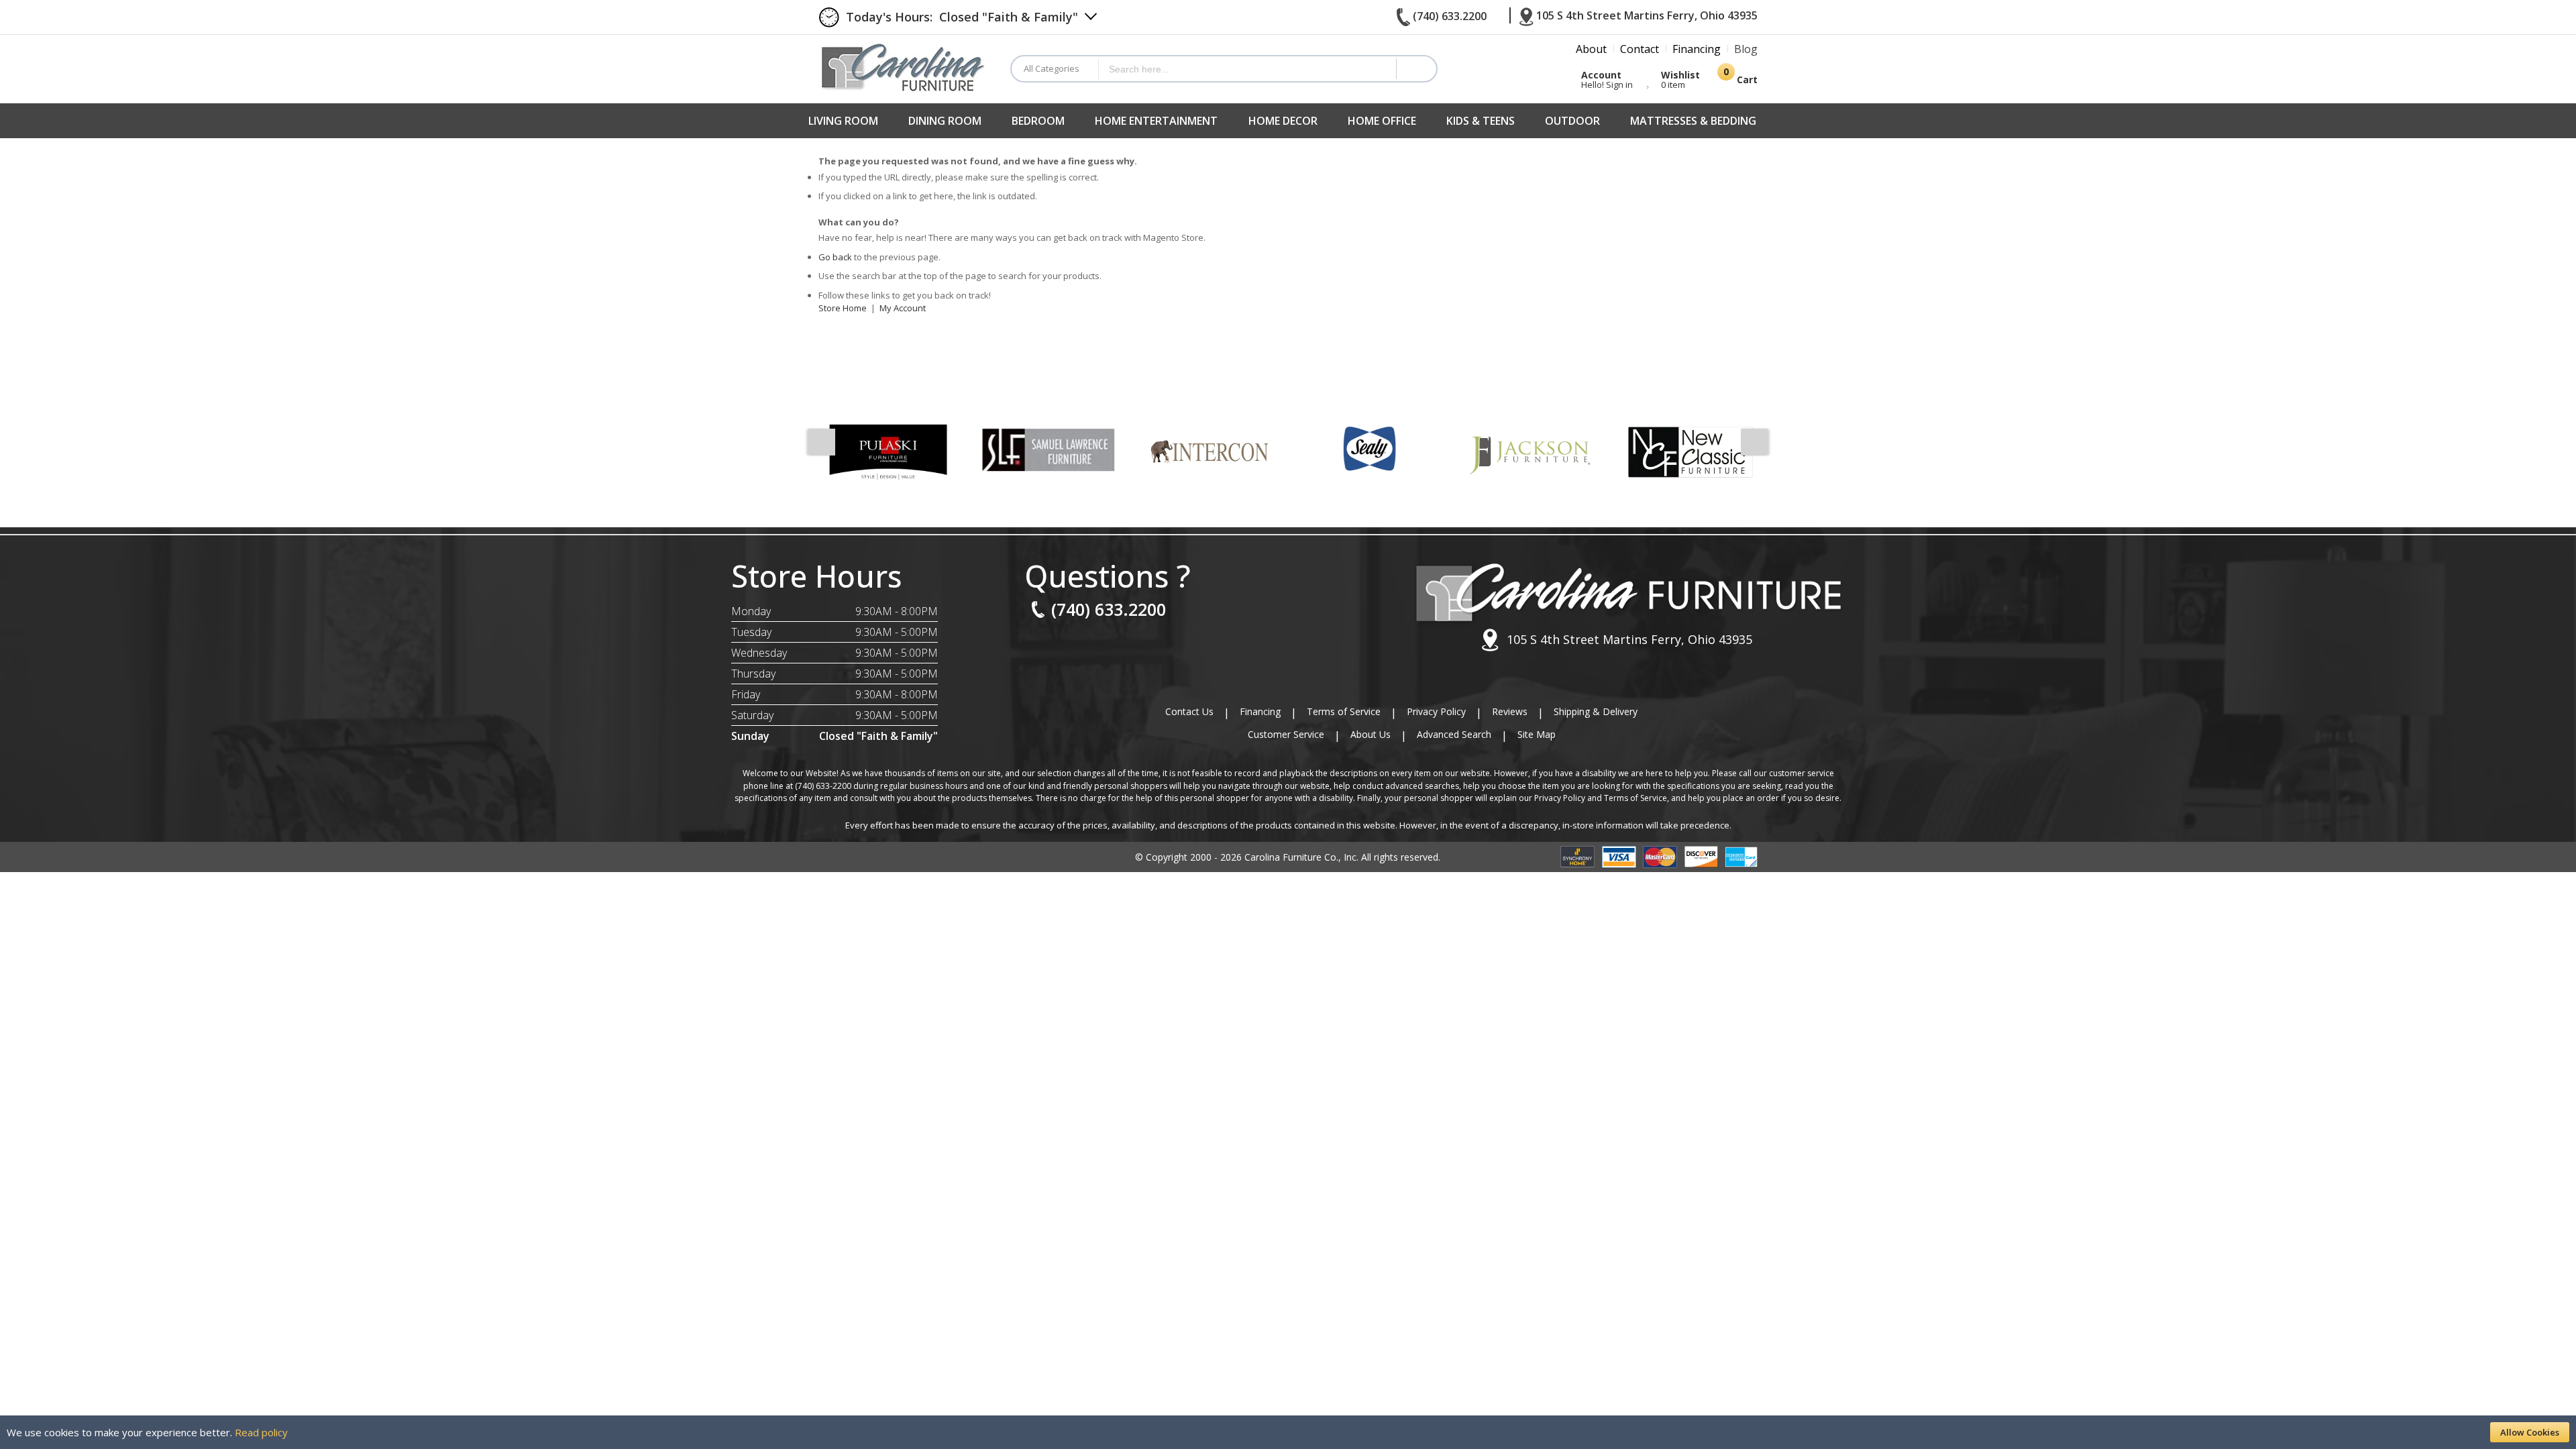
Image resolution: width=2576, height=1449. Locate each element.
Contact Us (1189, 711)
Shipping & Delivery (1596, 711)
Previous (822, 442)
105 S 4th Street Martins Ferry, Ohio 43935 (1629, 639)
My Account (903, 308)
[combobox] (1247, 69)
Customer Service (1286, 734)
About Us (1371, 734)
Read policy (261, 1432)
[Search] (1416, 69)
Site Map (1537, 734)
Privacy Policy (1436, 711)
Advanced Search (1454, 734)
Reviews (1510, 711)
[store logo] (904, 67)
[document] (1288, 1432)
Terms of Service (1344, 711)
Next (1754, 442)
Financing (1260, 711)
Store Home (843, 308)
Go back (835, 257)
